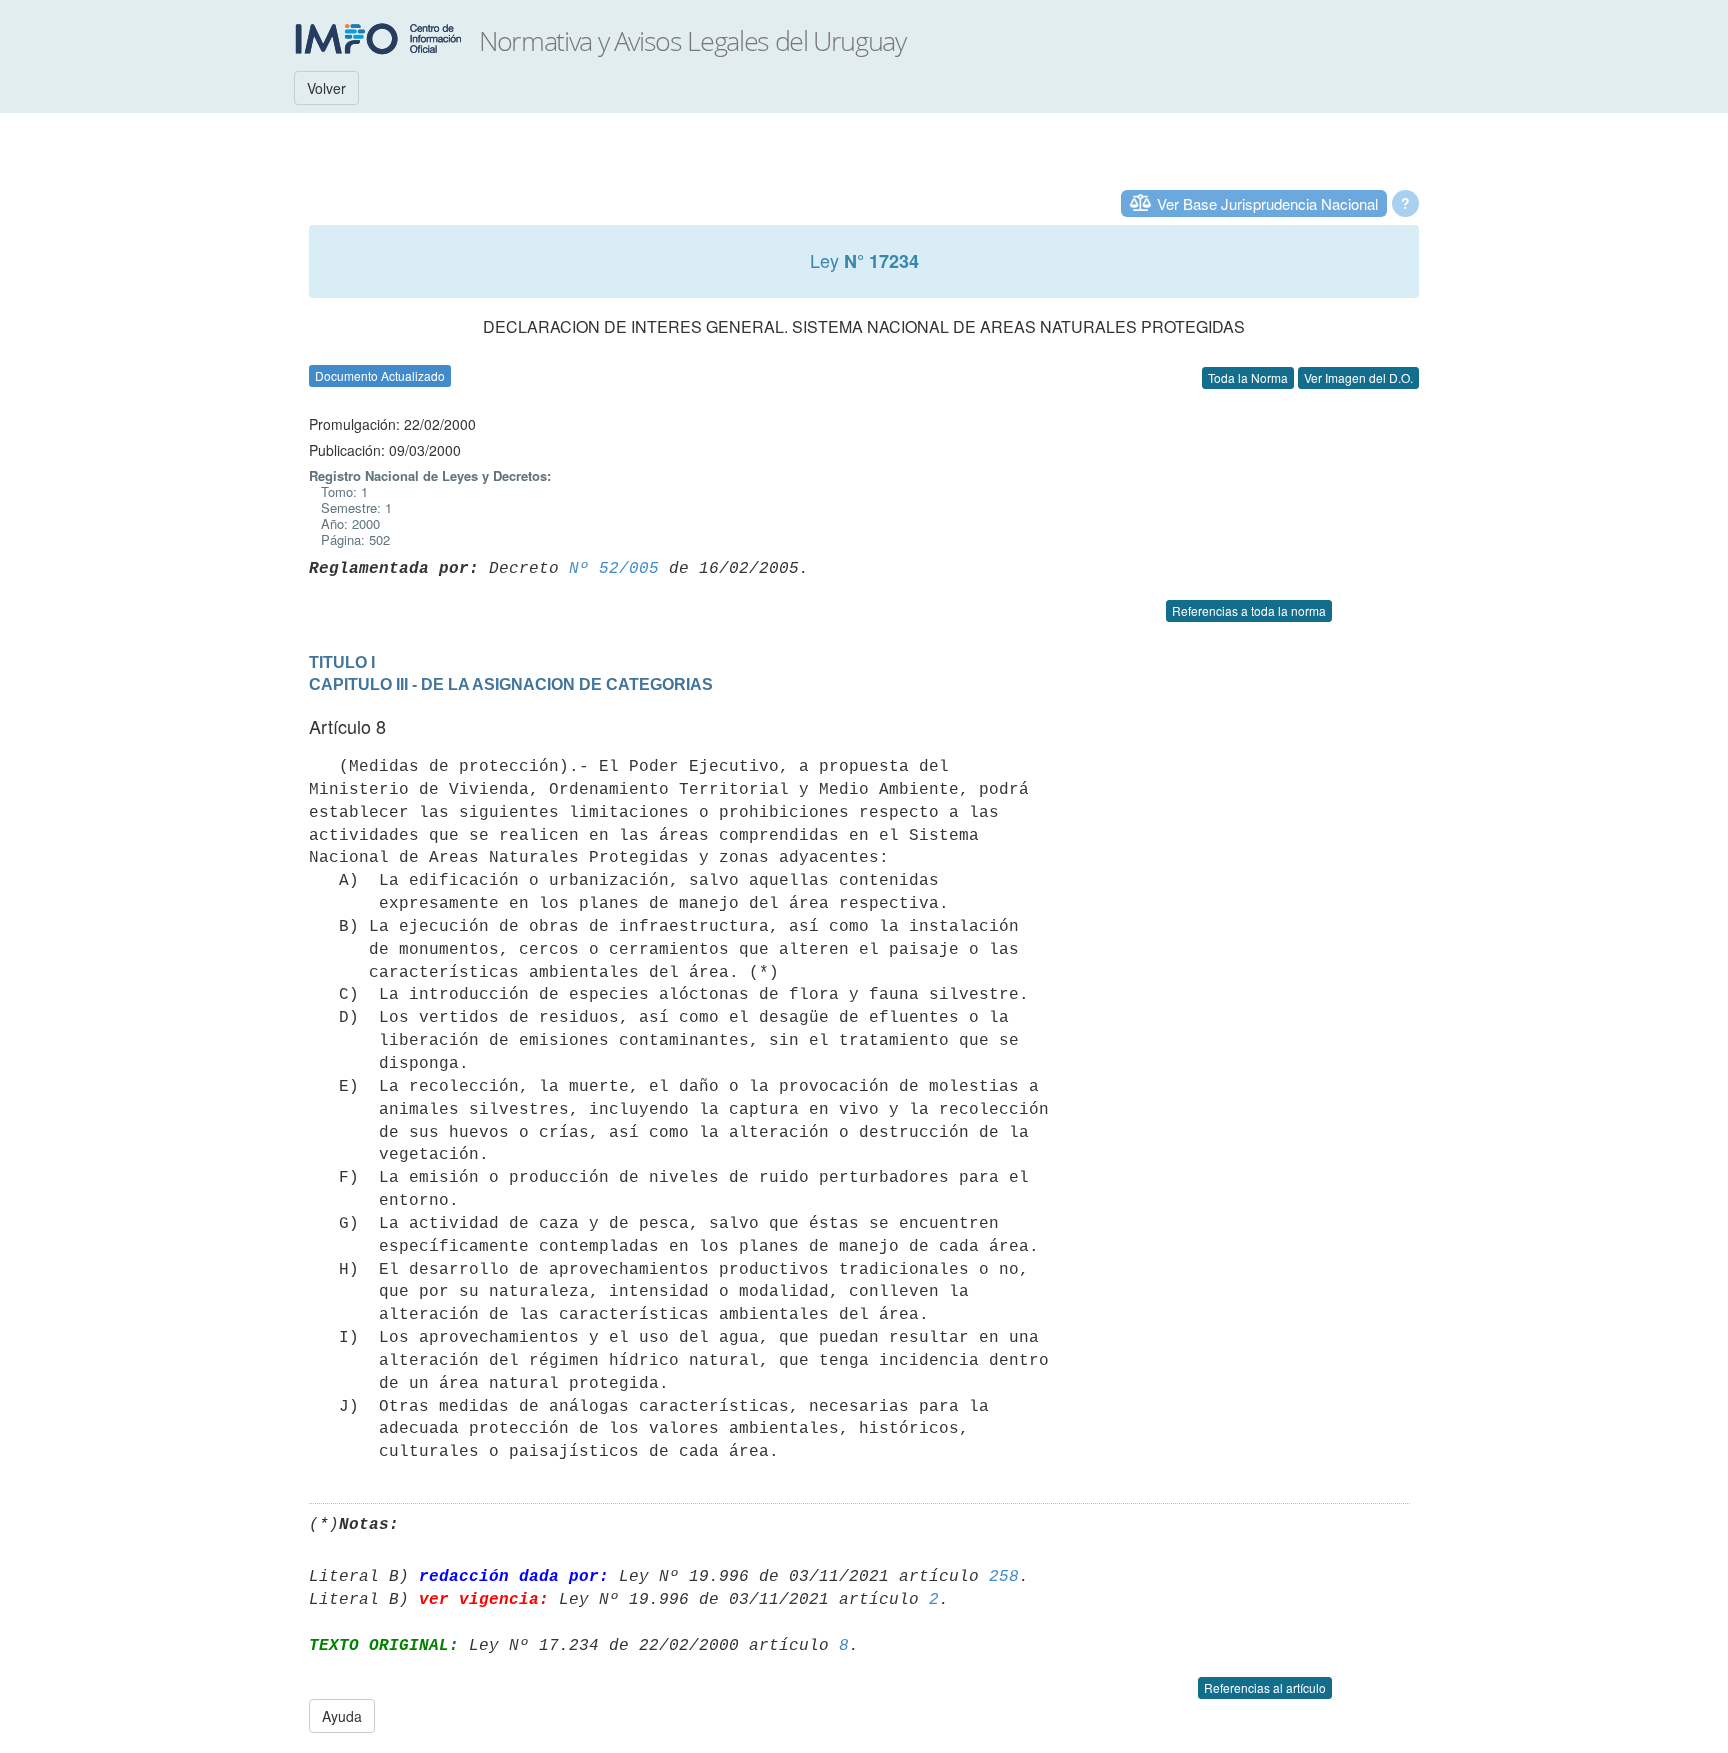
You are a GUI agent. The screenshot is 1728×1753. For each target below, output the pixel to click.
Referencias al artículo (1265, 1687)
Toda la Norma (1248, 377)
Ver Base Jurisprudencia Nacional (1267, 203)
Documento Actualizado (380, 375)
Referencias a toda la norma (1249, 610)
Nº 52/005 (614, 569)
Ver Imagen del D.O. (1358, 377)
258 (1004, 1577)
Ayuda (342, 1716)
